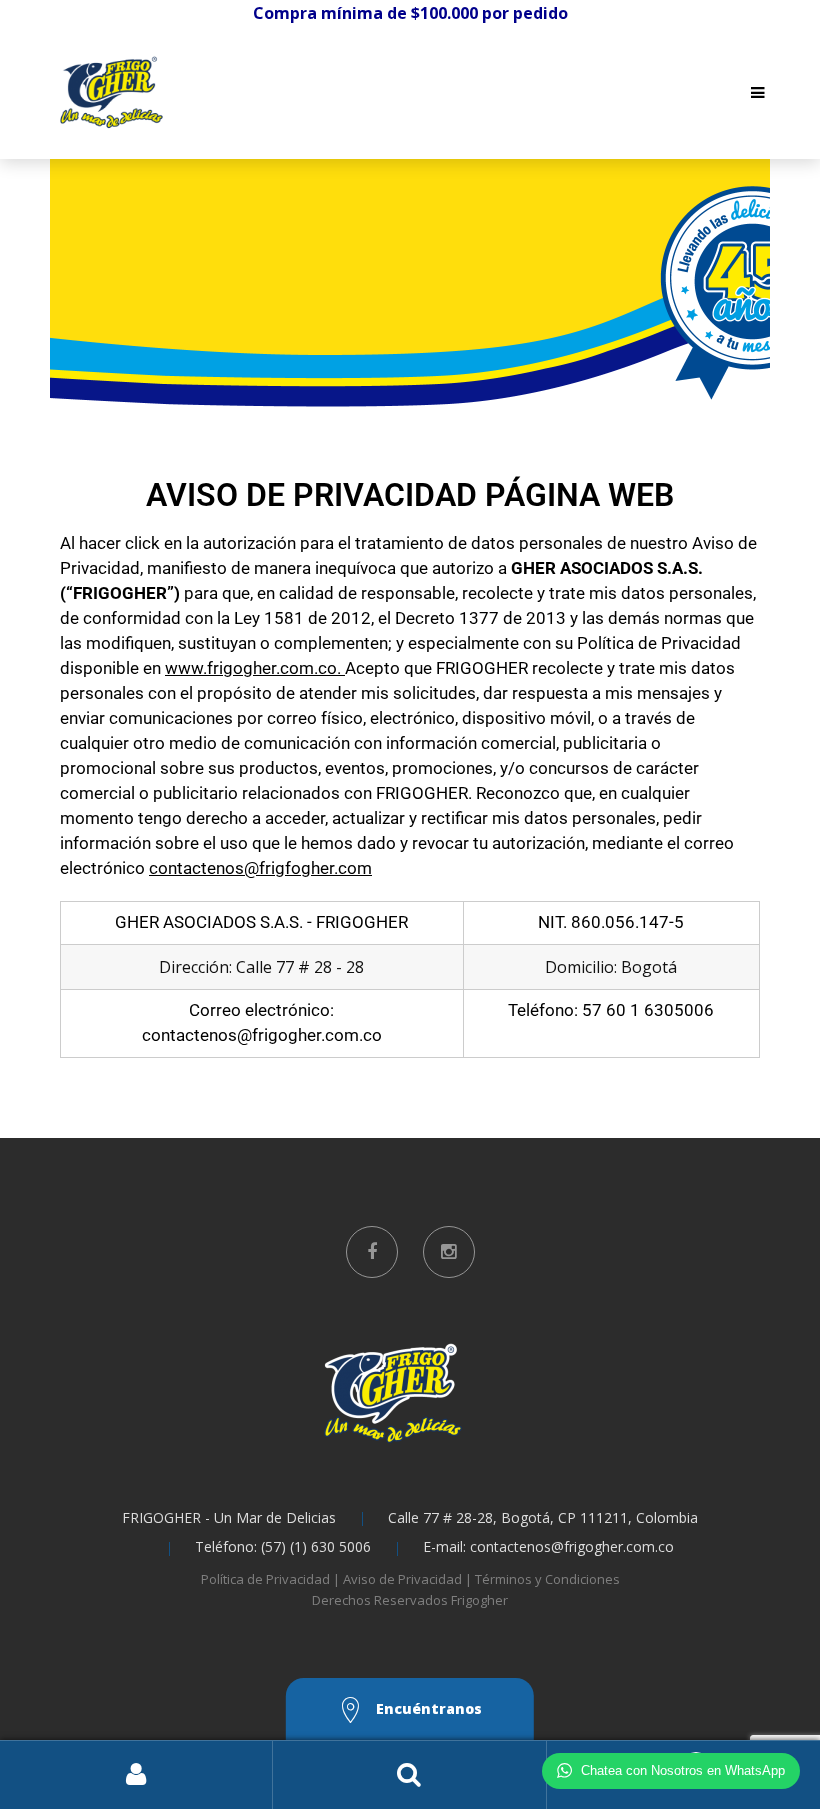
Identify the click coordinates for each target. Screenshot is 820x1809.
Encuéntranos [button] (427, 1708)
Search (409, 1775)
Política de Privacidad (265, 1579)
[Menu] (758, 92)
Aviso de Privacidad (402, 1579)
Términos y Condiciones (547, 1579)
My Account (136, 1775)
